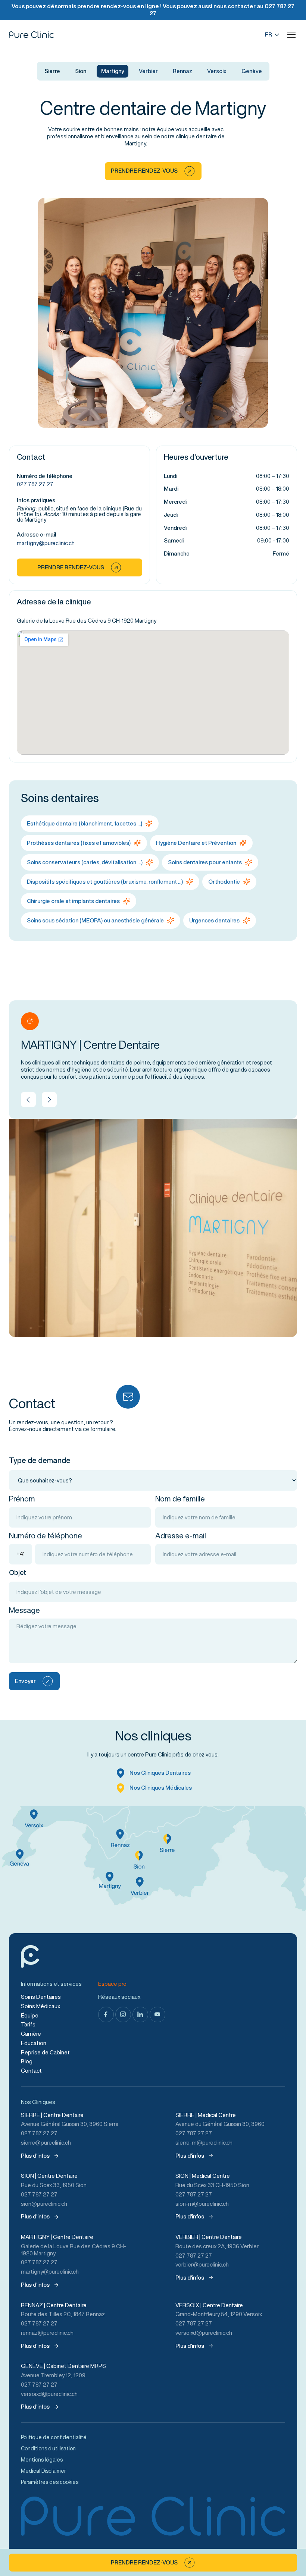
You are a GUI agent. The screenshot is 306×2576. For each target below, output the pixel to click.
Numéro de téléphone (46, 1536)
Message (24, 1610)
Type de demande (40, 1460)
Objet (18, 1572)
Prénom (22, 1499)
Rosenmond (271, 2553)
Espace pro (112, 1984)
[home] (31, 35)
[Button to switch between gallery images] (28, 1100)
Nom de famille (180, 1499)
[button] (291, 35)
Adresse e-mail (181, 1536)
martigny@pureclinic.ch (46, 543)
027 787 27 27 (35, 484)
